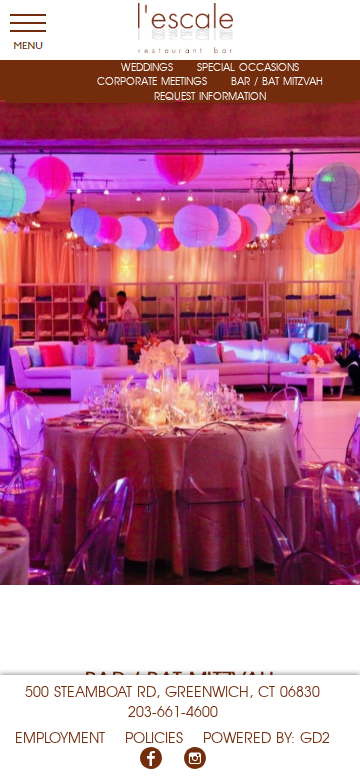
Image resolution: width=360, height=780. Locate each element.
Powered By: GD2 (266, 737)
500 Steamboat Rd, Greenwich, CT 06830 (172, 691)
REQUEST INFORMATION (210, 95)
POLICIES (154, 737)
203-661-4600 (173, 711)
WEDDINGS (147, 66)
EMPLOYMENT (60, 737)
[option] (180, 292)
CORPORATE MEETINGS (152, 80)
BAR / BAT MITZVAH (277, 80)
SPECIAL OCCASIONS (248, 66)
